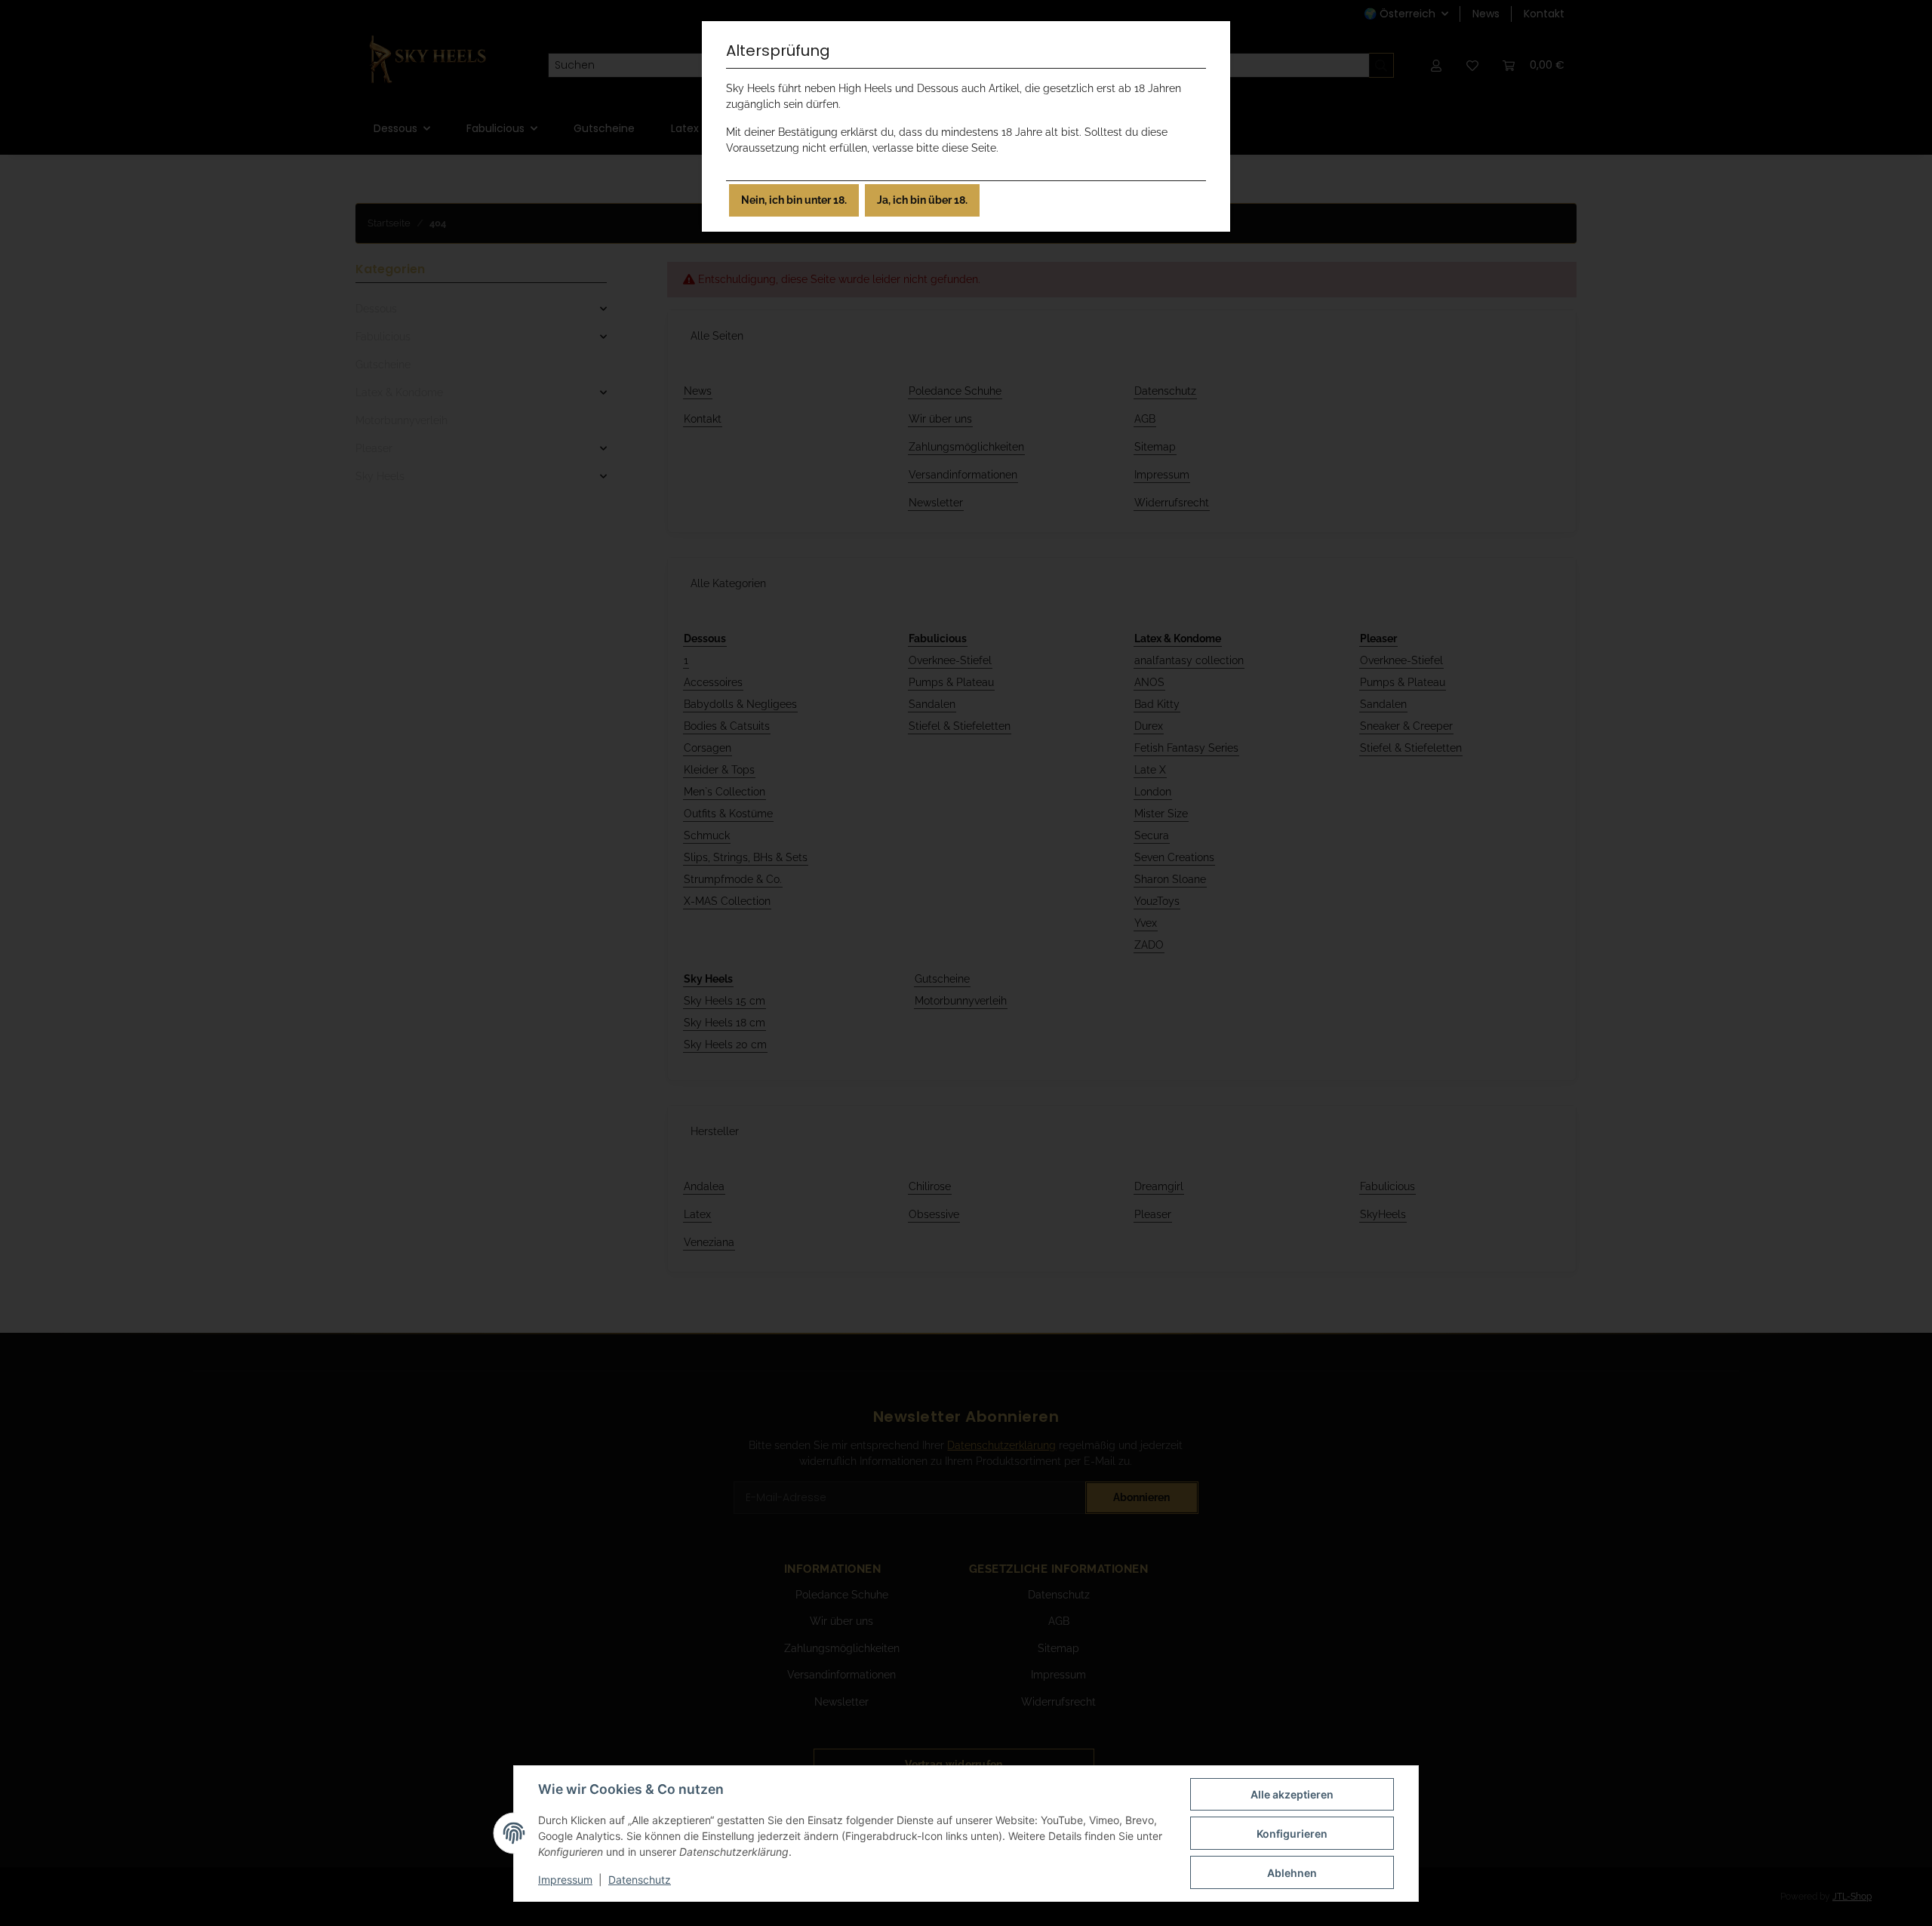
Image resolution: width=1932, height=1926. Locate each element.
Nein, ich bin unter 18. (794, 200)
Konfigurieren (1292, 1834)
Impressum (565, 1880)
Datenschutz (640, 1880)
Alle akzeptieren (1292, 1794)
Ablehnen (1292, 1873)
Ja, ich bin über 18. (922, 200)
